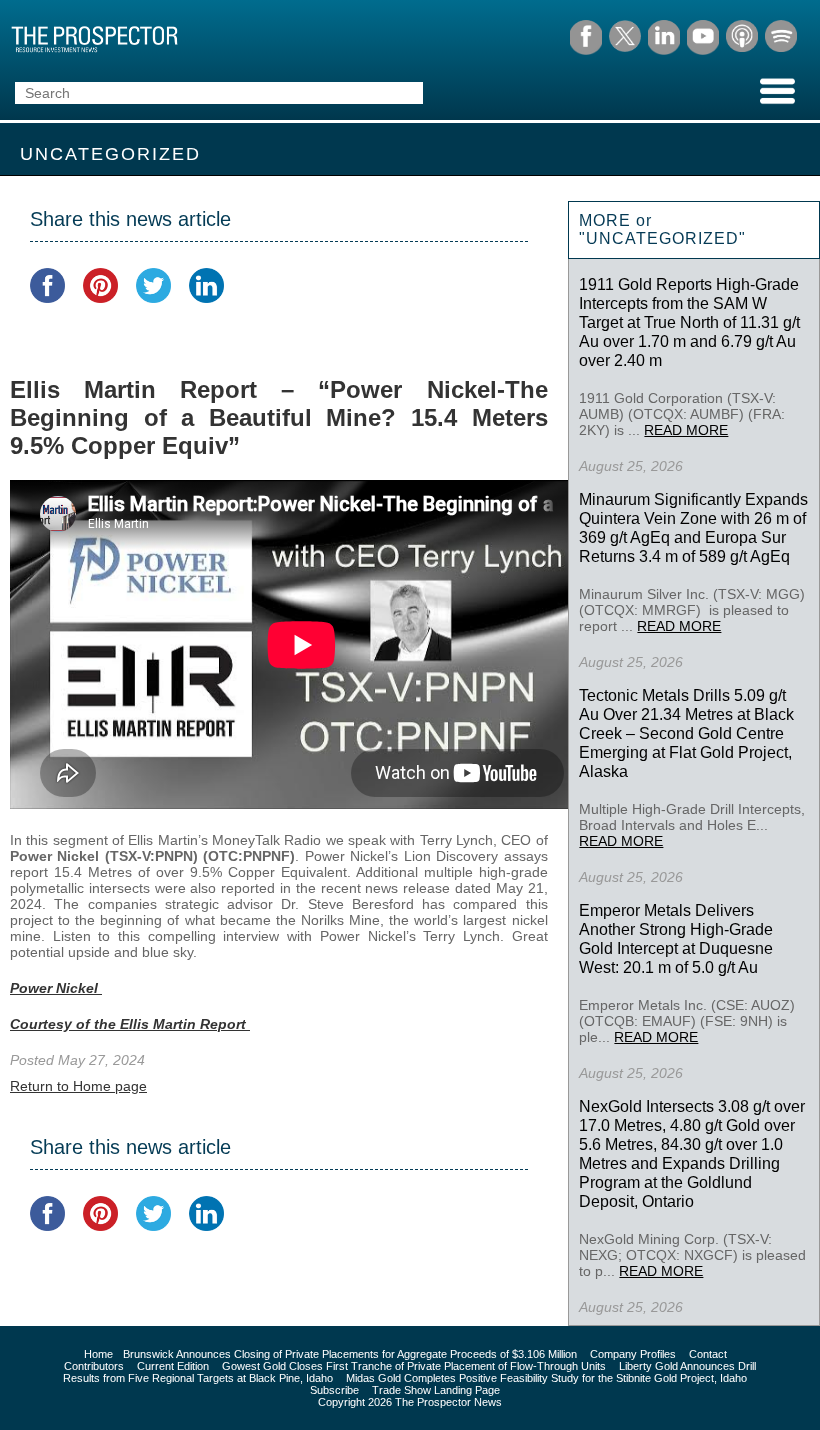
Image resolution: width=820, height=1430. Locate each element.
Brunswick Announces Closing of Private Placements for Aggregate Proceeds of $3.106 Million (350, 1354)
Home (98, 1354)
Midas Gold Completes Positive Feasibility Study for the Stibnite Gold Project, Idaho (546, 1378)
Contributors (94, 1366)
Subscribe (334, 1390)
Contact (708, 1354)
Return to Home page (78, 1086)
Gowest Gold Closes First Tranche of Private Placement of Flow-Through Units (414, 1366)
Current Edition (173, 1366)
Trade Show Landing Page (436, 1390)
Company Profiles (633, 1354)
